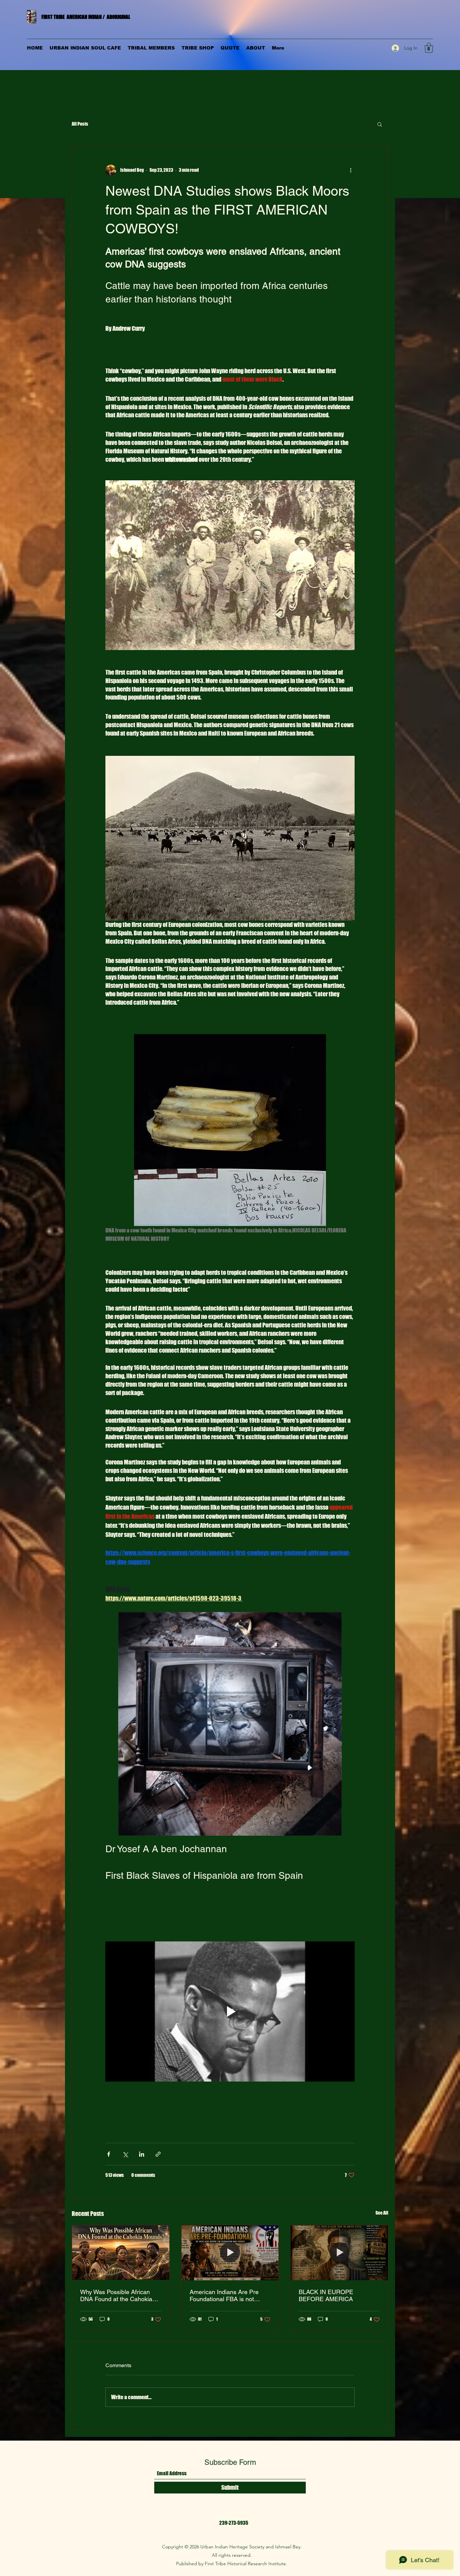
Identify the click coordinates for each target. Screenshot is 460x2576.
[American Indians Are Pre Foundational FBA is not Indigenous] (230, 2253)
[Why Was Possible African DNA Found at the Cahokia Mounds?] (121, 2253)
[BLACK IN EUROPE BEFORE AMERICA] (339, 2253)
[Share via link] (158, 2154)
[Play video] (230, 2011)
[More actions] (351, 170)
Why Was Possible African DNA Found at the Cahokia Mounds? (116, 2295)
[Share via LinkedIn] (142, 2154)
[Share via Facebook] (109, 2154)
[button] (429, 48)
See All (382, 2213)
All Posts (80, 124)
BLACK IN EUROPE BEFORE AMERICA (326, 2295)
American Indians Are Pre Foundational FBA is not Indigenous (224, 2295)
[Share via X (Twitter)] (125, 2154)
